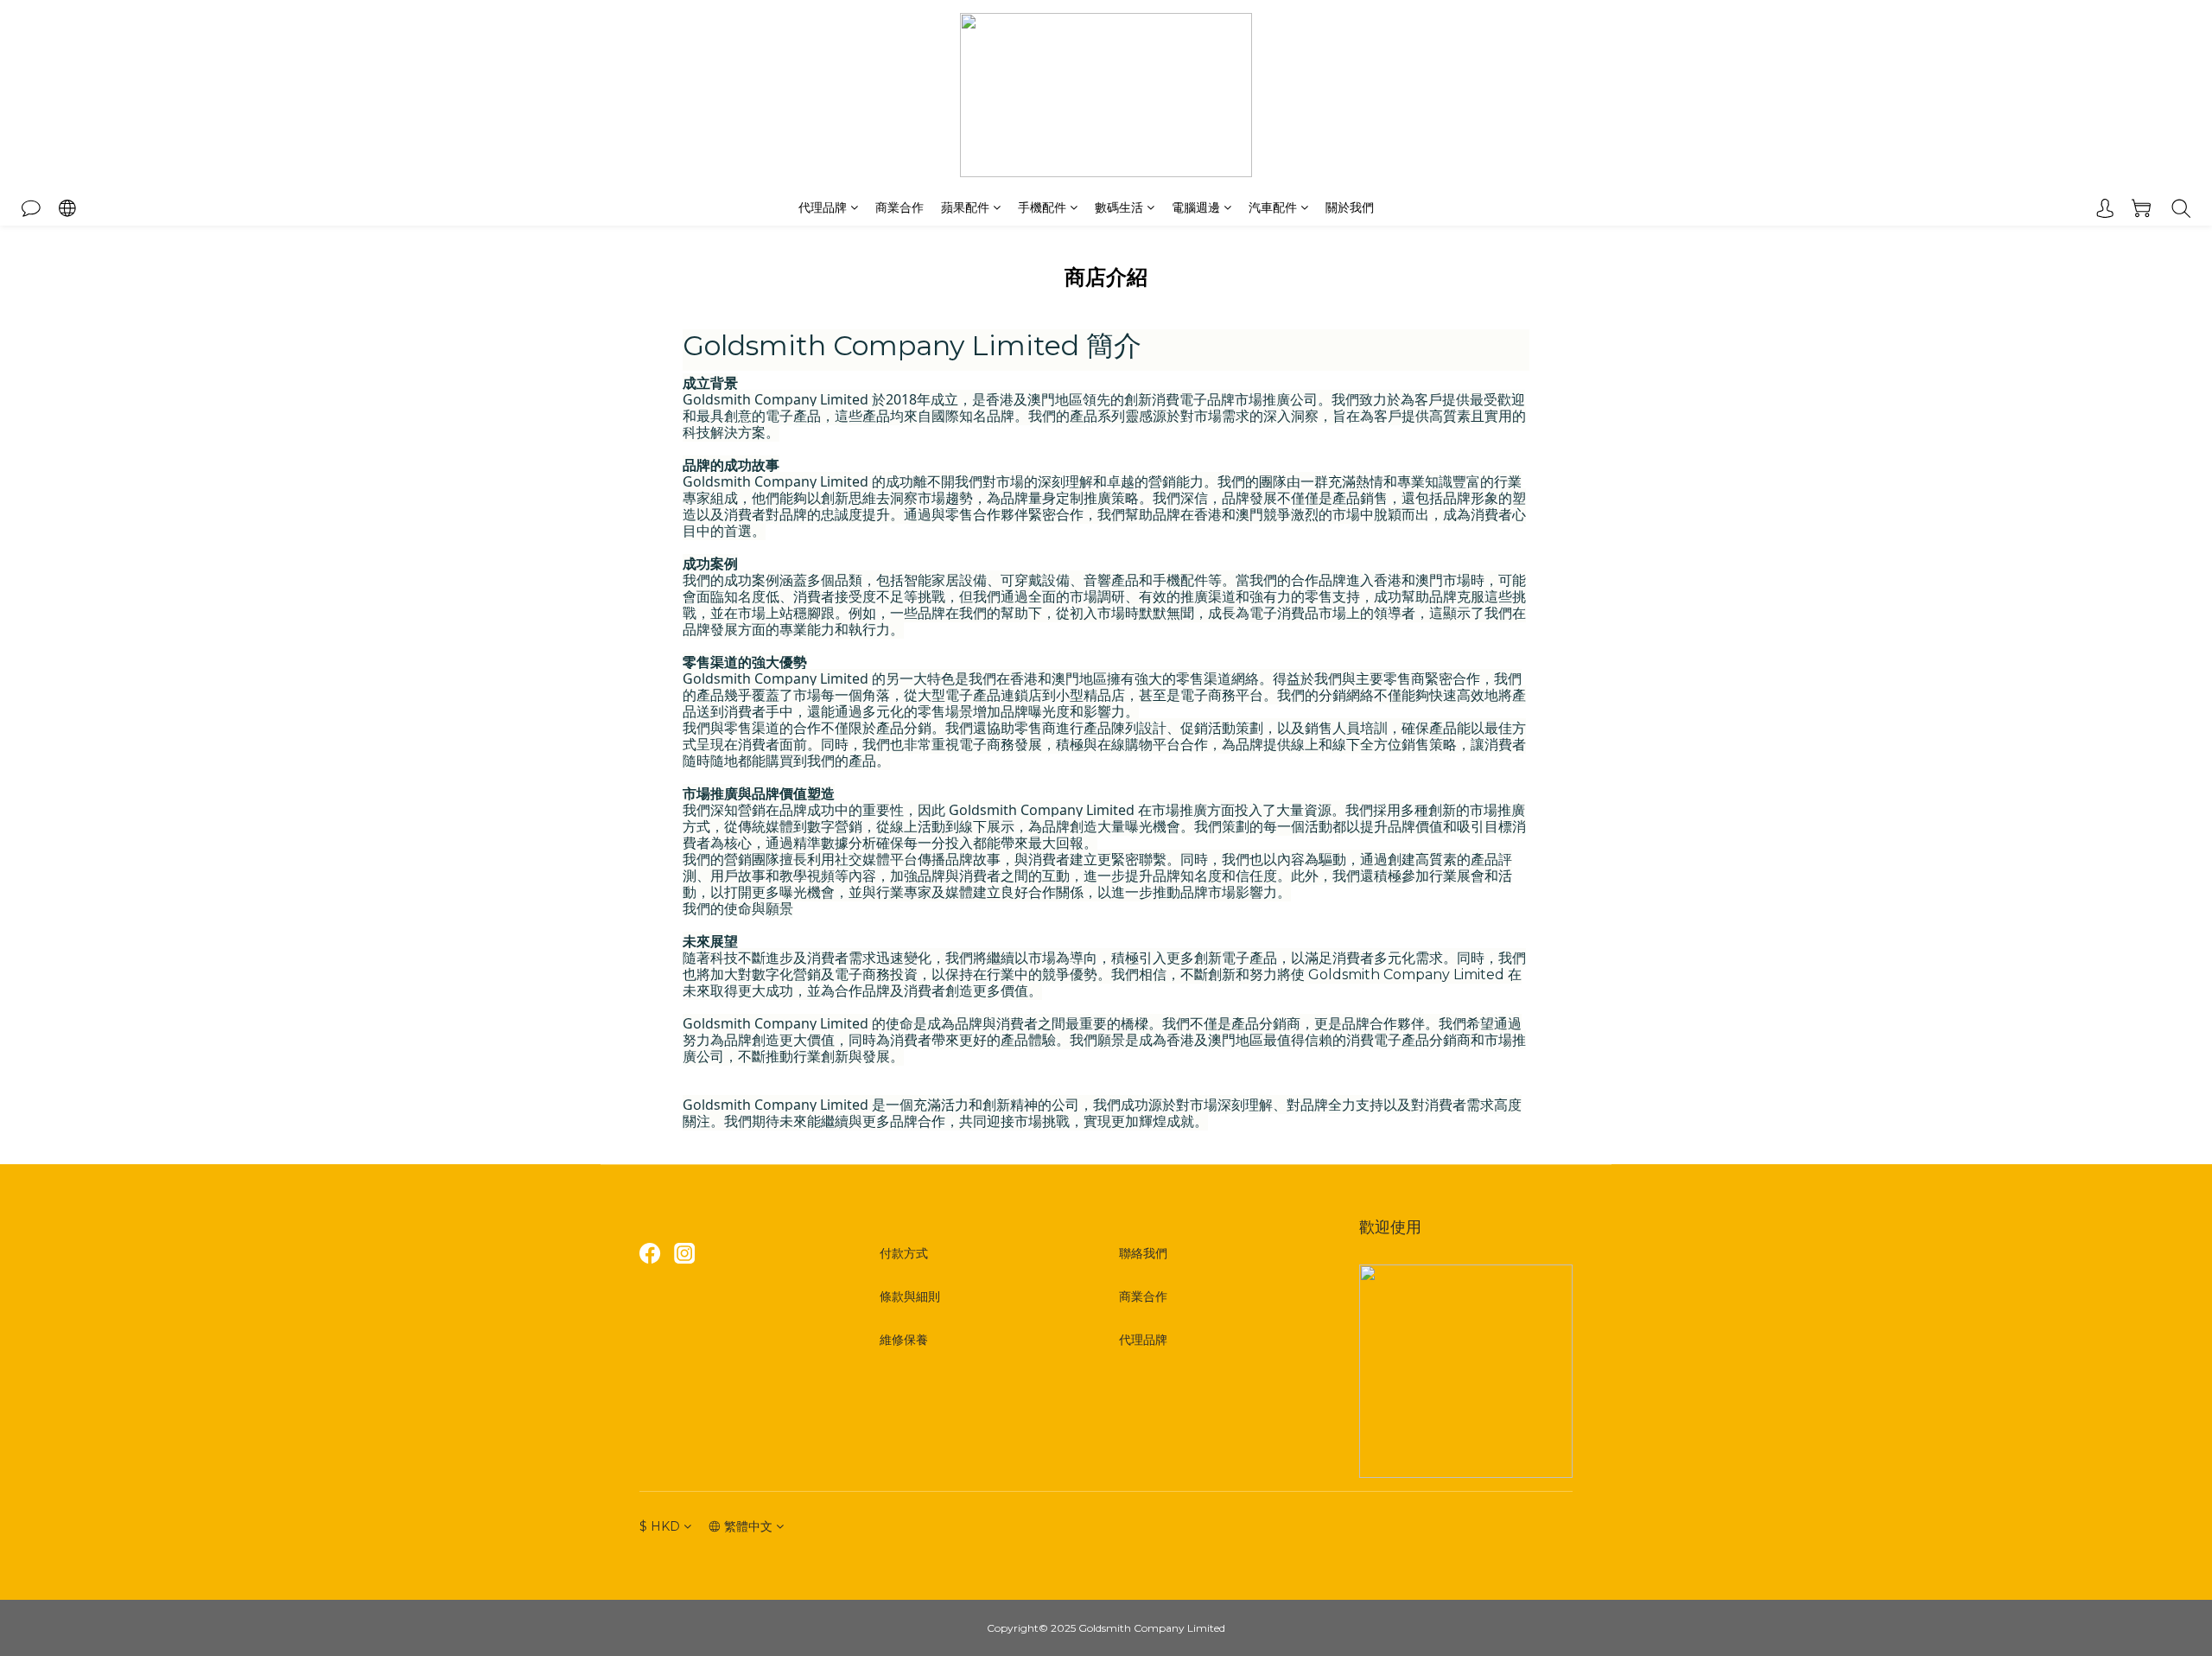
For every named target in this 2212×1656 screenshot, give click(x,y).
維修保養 (904, 1340)
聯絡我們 (1143, 1253)
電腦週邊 (1196, 207)
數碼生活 (1119, 207)
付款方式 (904, 1253)
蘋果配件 (965, 207)
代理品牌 (823, 207)
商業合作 (899, 207)
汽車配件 (1273, 207)
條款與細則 (910, 1296)
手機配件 (1042, 207)
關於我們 (1350, 207)
